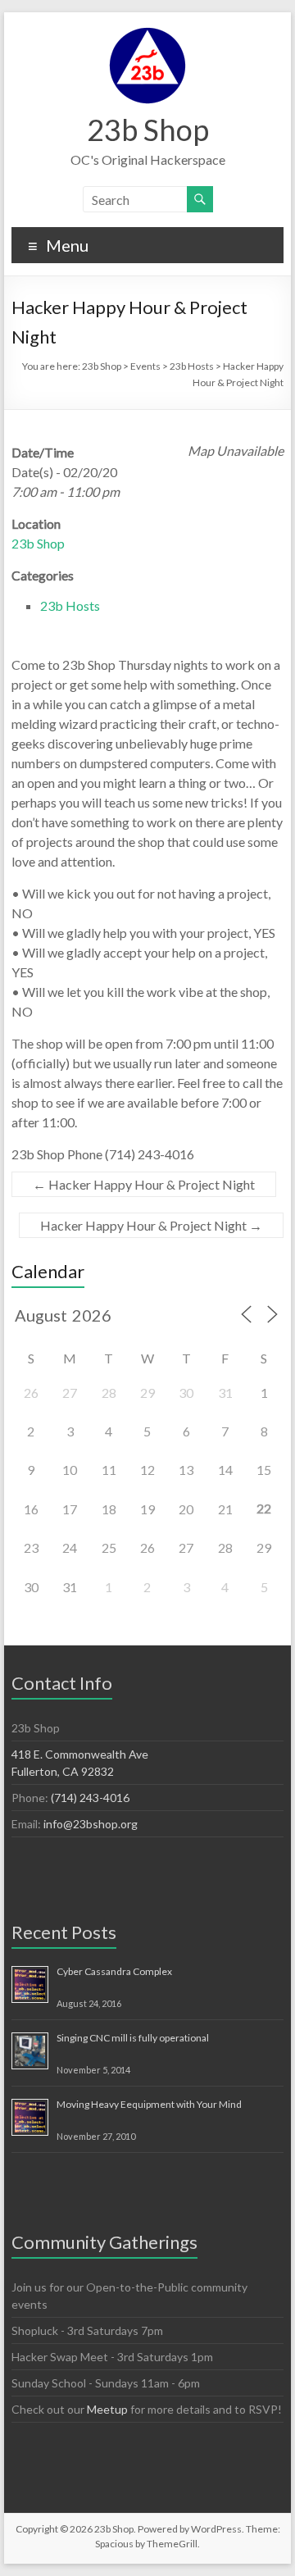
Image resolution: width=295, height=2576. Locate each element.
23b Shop (148, 130)
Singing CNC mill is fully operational (133, 2038)
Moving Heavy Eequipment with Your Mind (149, 2104)
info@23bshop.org (91, 1824)
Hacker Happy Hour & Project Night (144, 1184)
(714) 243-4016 (90, 1798)
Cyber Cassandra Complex (114, 1971)
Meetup (107, 2409)
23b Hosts (70, 605)
